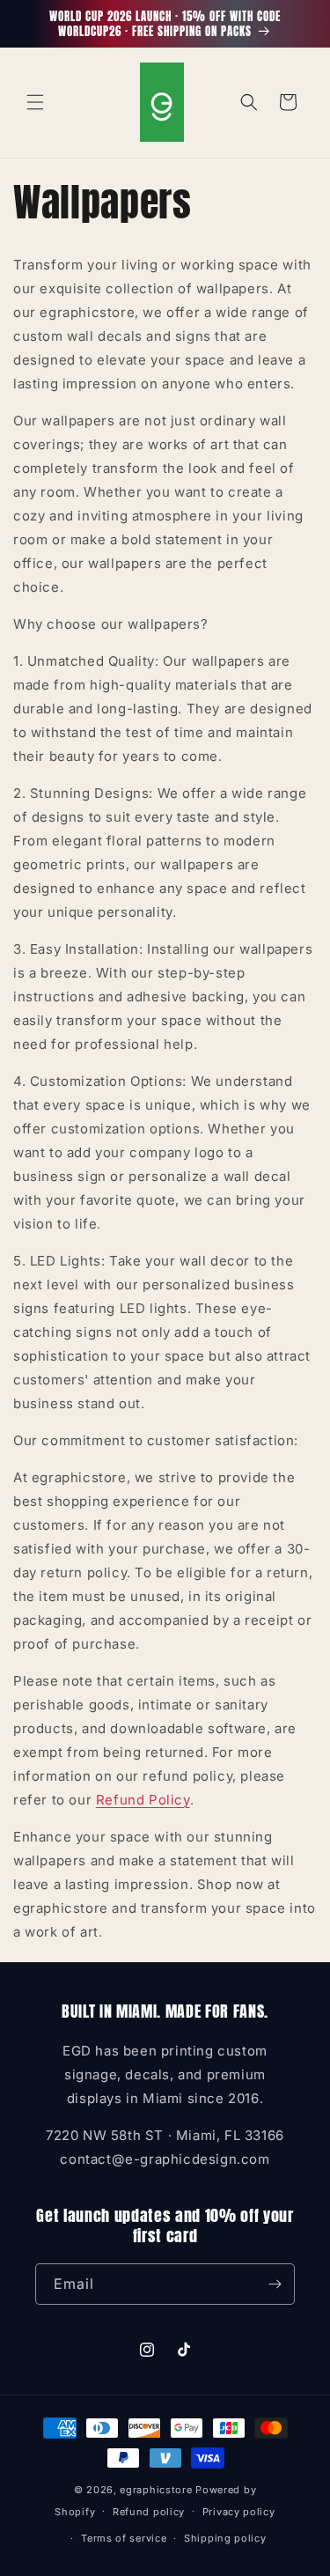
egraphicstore (156, 2490)
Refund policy (149, 2512)
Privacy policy (239, 2512)
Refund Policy (143, 1800)
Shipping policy (225, 2538)
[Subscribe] (275, 2284)
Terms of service (124, 2538)
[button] (35, 102)
